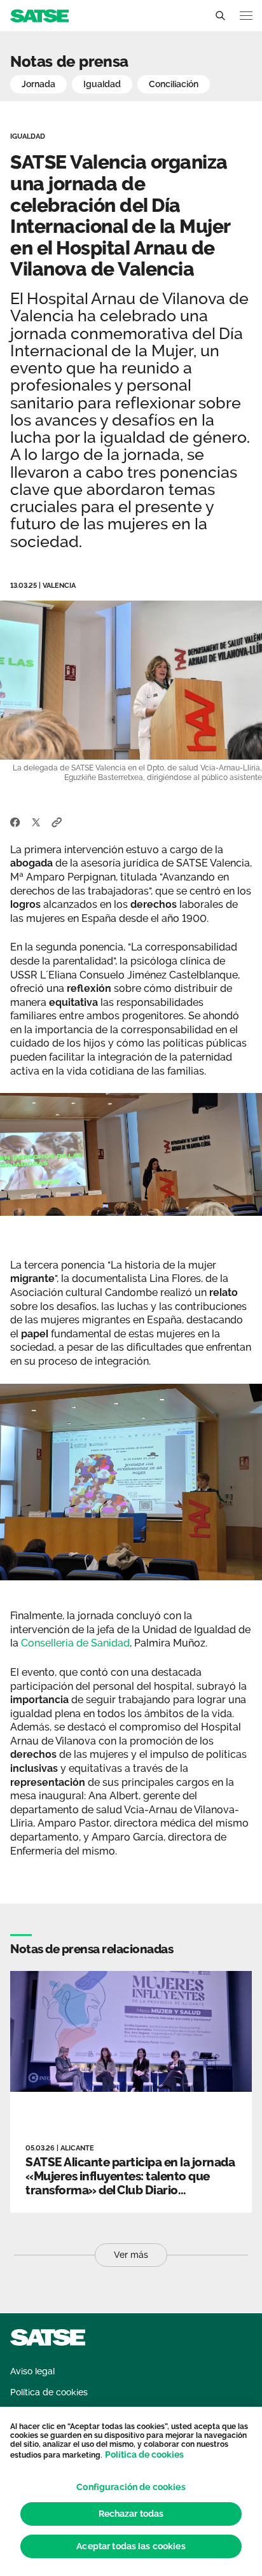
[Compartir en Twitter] (36, 821)
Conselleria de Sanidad (75, 1643)
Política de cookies (144, 2454)
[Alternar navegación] (246, 16)
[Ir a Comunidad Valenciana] (39, 15)
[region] (131, 2491)
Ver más (131, 2255)
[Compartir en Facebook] (15, 821)
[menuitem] (32, 2371)
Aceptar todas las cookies (131, 2546)
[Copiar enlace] (57, 821)
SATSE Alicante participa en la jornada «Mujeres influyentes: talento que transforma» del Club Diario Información (130, 2183)
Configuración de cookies (131, 2487)
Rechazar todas (131, 2514)
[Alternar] (220, 16)
